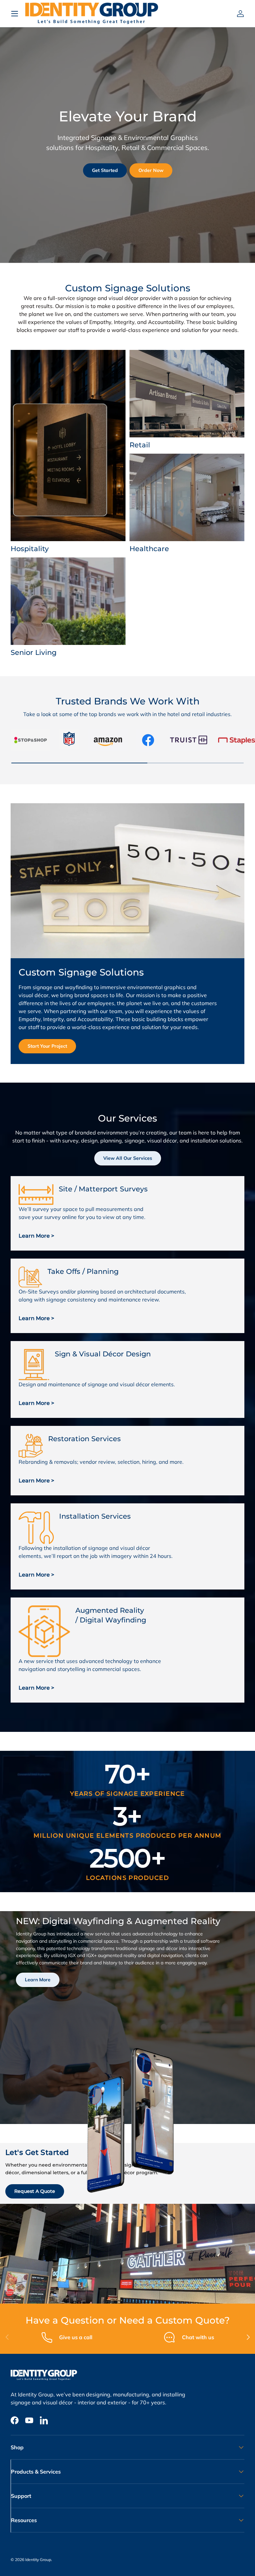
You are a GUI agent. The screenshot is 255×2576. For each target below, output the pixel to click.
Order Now (151, 170)
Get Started (105, 170)
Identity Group (38, 2560)
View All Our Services (128, 1158)
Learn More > (36, 1236)
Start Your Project (47, 1046)
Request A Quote (35, 2191)
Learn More (38, 1980)
